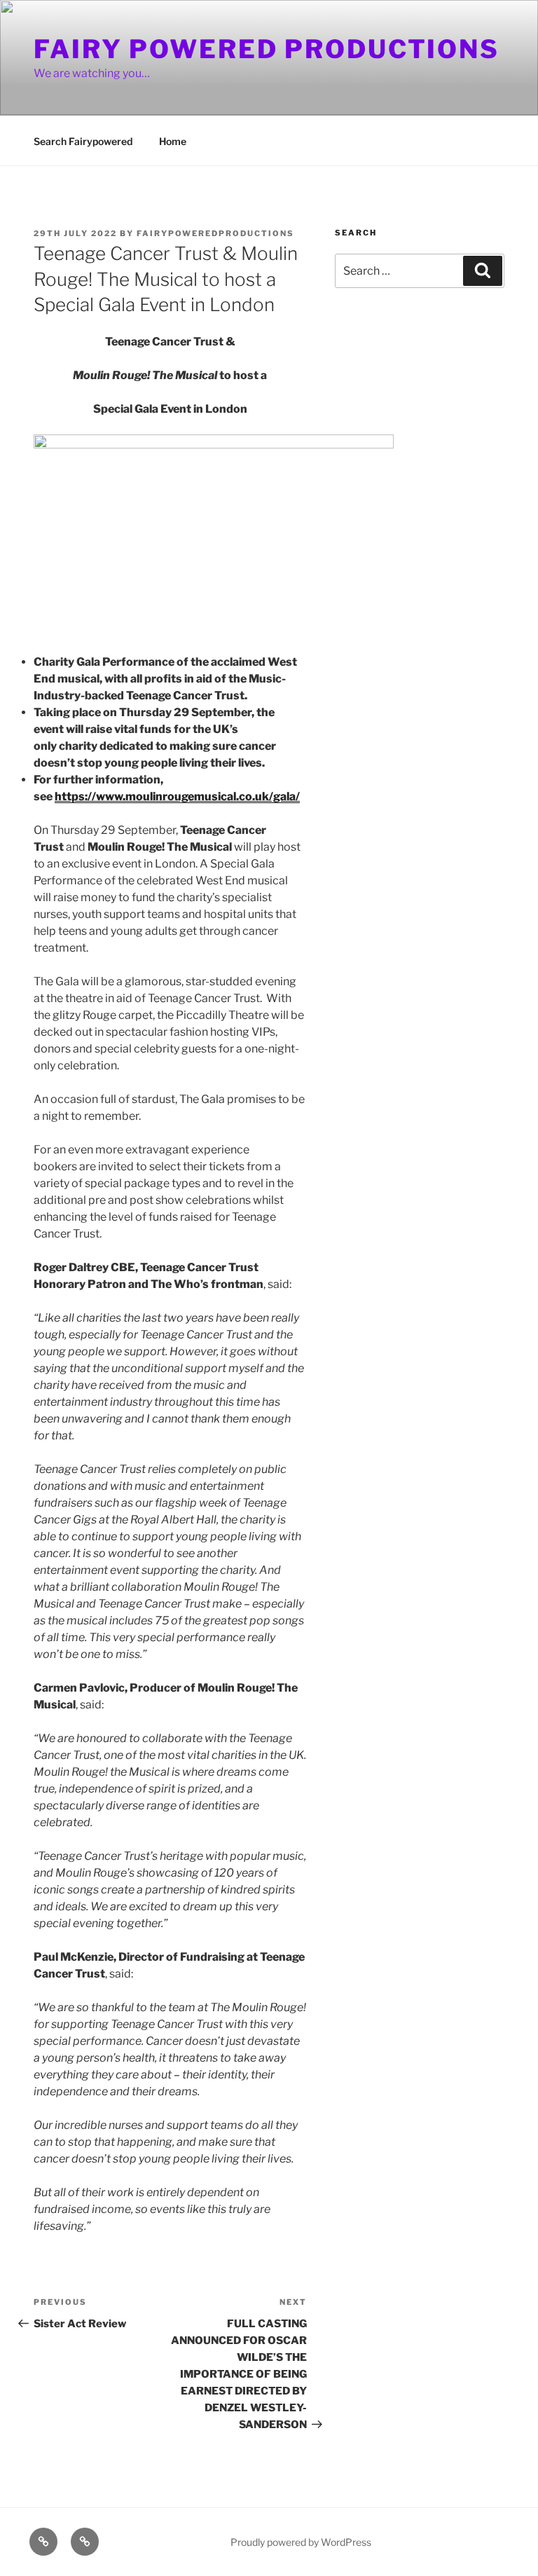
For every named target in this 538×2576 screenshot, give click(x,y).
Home (173, 141)
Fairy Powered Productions (267, 49)
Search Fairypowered (83, 141)
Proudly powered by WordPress (301, 2542)
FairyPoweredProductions (215, 233)
